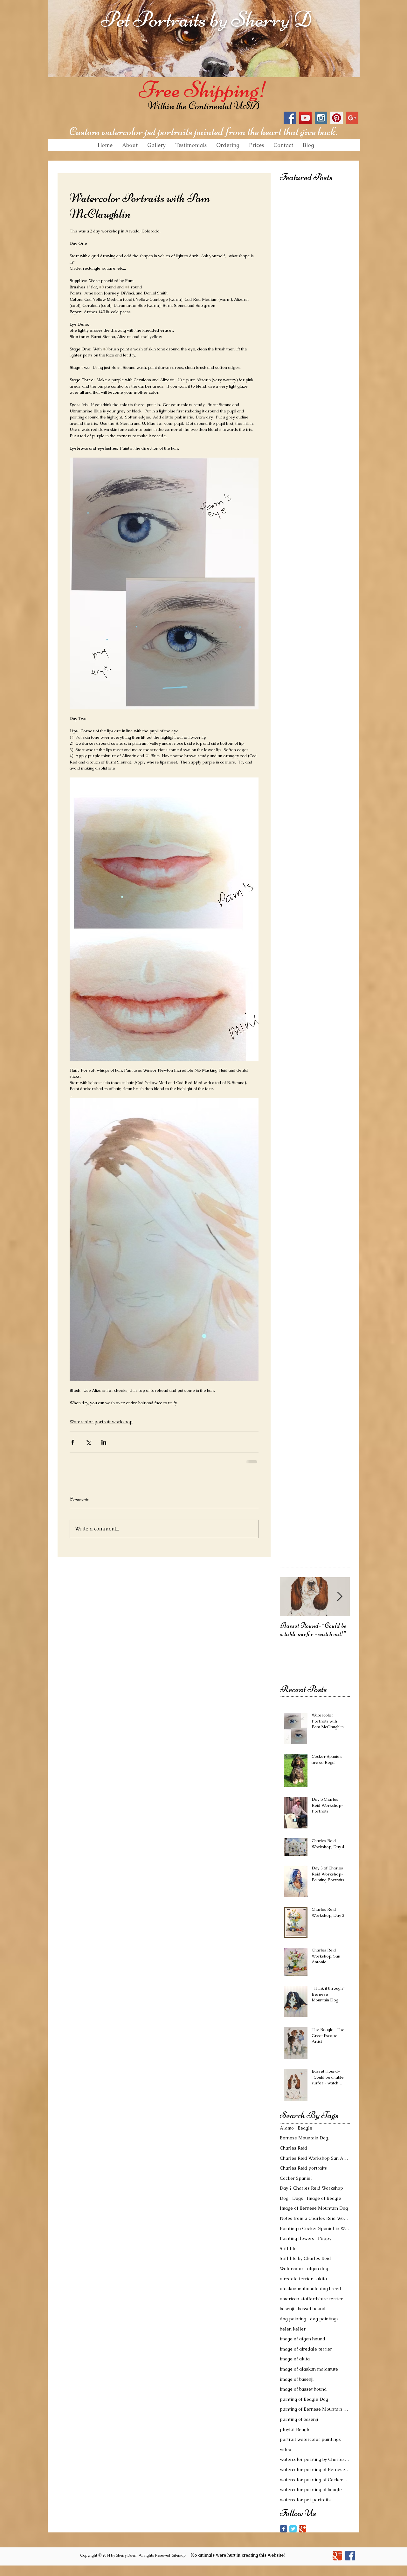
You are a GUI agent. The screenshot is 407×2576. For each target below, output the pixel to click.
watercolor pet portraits (305, 2500)
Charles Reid (293, 2148)
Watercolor (292, 2269)
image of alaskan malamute (309, 2369)
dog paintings (324, 2319)
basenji (287, 2309)
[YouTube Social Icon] (305, 118)
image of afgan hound (303, 2339)
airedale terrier (296, 2279)
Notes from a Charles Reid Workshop (315, 2218)
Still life (288, 2248)
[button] (156, 145)
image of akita (295, 2359)
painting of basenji (299, 2419)
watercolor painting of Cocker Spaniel (315, 2480)
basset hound (312, 2309)
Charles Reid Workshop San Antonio (315, 2158)
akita (322, 2279)
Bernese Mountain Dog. (304, 2138)
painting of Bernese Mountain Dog (315, 2409)
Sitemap (179, 2555)
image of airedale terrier (306, 2349)
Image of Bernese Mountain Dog (314, 2208)
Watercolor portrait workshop (101, 1422)
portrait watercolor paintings (310, 2439)
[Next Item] (340, 1597)
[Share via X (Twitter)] (88, 1442)
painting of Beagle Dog (304, 2399)
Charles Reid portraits (303, 2168)
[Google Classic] (303, 2529)
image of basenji (297, 2379)
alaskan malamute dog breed (310, 2289)
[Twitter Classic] (293, 2529)
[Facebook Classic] (283, 2529)
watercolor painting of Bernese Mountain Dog (315, 2469)
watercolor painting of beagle (311, 2490)
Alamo (287, 2128)
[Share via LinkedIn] (104, 1442)
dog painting (293, 2319)
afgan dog (318, 2269)
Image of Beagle (324, 2198)
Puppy (325, 2238)
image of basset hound (303, 2389)
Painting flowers (297, 2238)
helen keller (293, 2329)
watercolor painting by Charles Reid (315, 2459)
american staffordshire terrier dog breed (315, 2299)
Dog (284, 2198)
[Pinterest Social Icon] (337, 118)
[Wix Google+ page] (337, 2556)
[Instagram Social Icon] (321, 118)
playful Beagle (295, 2429)
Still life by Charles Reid (305, 2258)
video (286, 2449)
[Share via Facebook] (73, 1442)
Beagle (305, 2128)
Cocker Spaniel (296, 2178)
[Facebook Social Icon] (290, 118)
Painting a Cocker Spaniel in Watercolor (315, 2228)
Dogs (298, 2198)
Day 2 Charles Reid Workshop (311, 2188)
